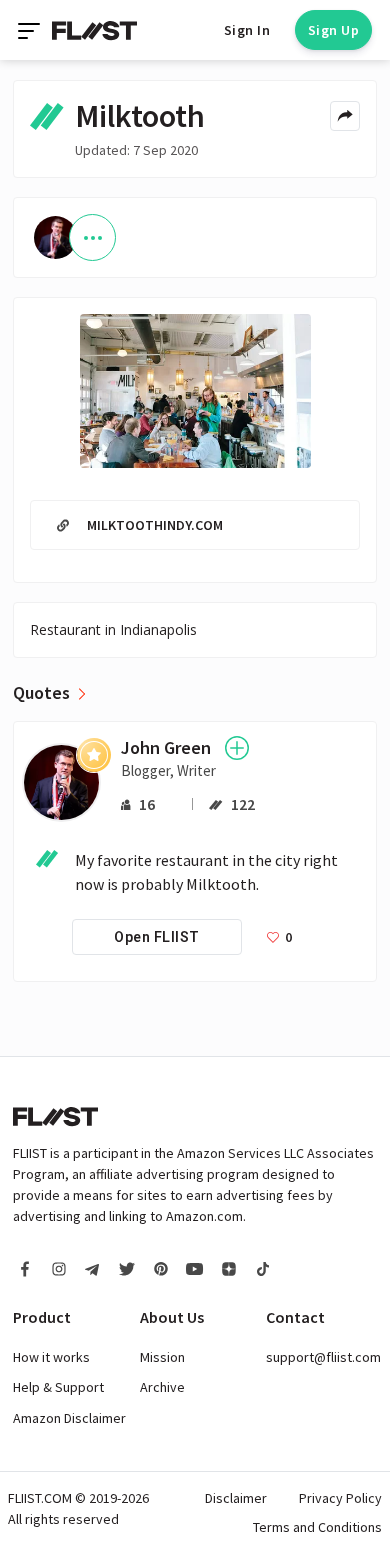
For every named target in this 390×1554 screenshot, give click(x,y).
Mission (162, 1357)
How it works (51, 1357)
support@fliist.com (323, 1357)
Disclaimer (236, 1498)
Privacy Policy (340, 1498)
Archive (162, 1387)
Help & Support (58, 1387)
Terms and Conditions (317, 1527)
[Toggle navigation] (31, 30)
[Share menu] (345, 116)
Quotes (41, 693)
